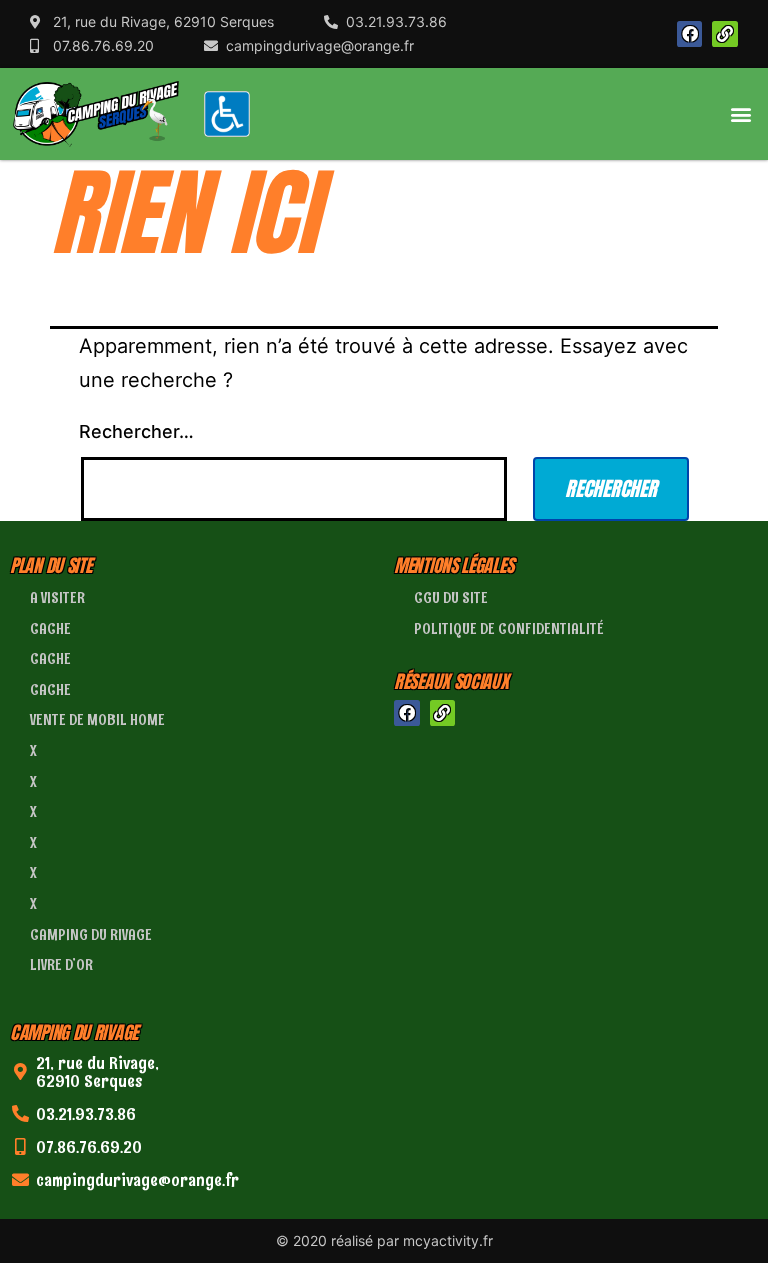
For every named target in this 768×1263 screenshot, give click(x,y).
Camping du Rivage (91, 934)
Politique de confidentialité (509, 628)
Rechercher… (136, 431)
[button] (741, 113)
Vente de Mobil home (97, 719)
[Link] (725, 34)
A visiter (57, 597)
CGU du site (451, 597)
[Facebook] (690, 34)
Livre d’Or (61, 964)
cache (50, 628)
